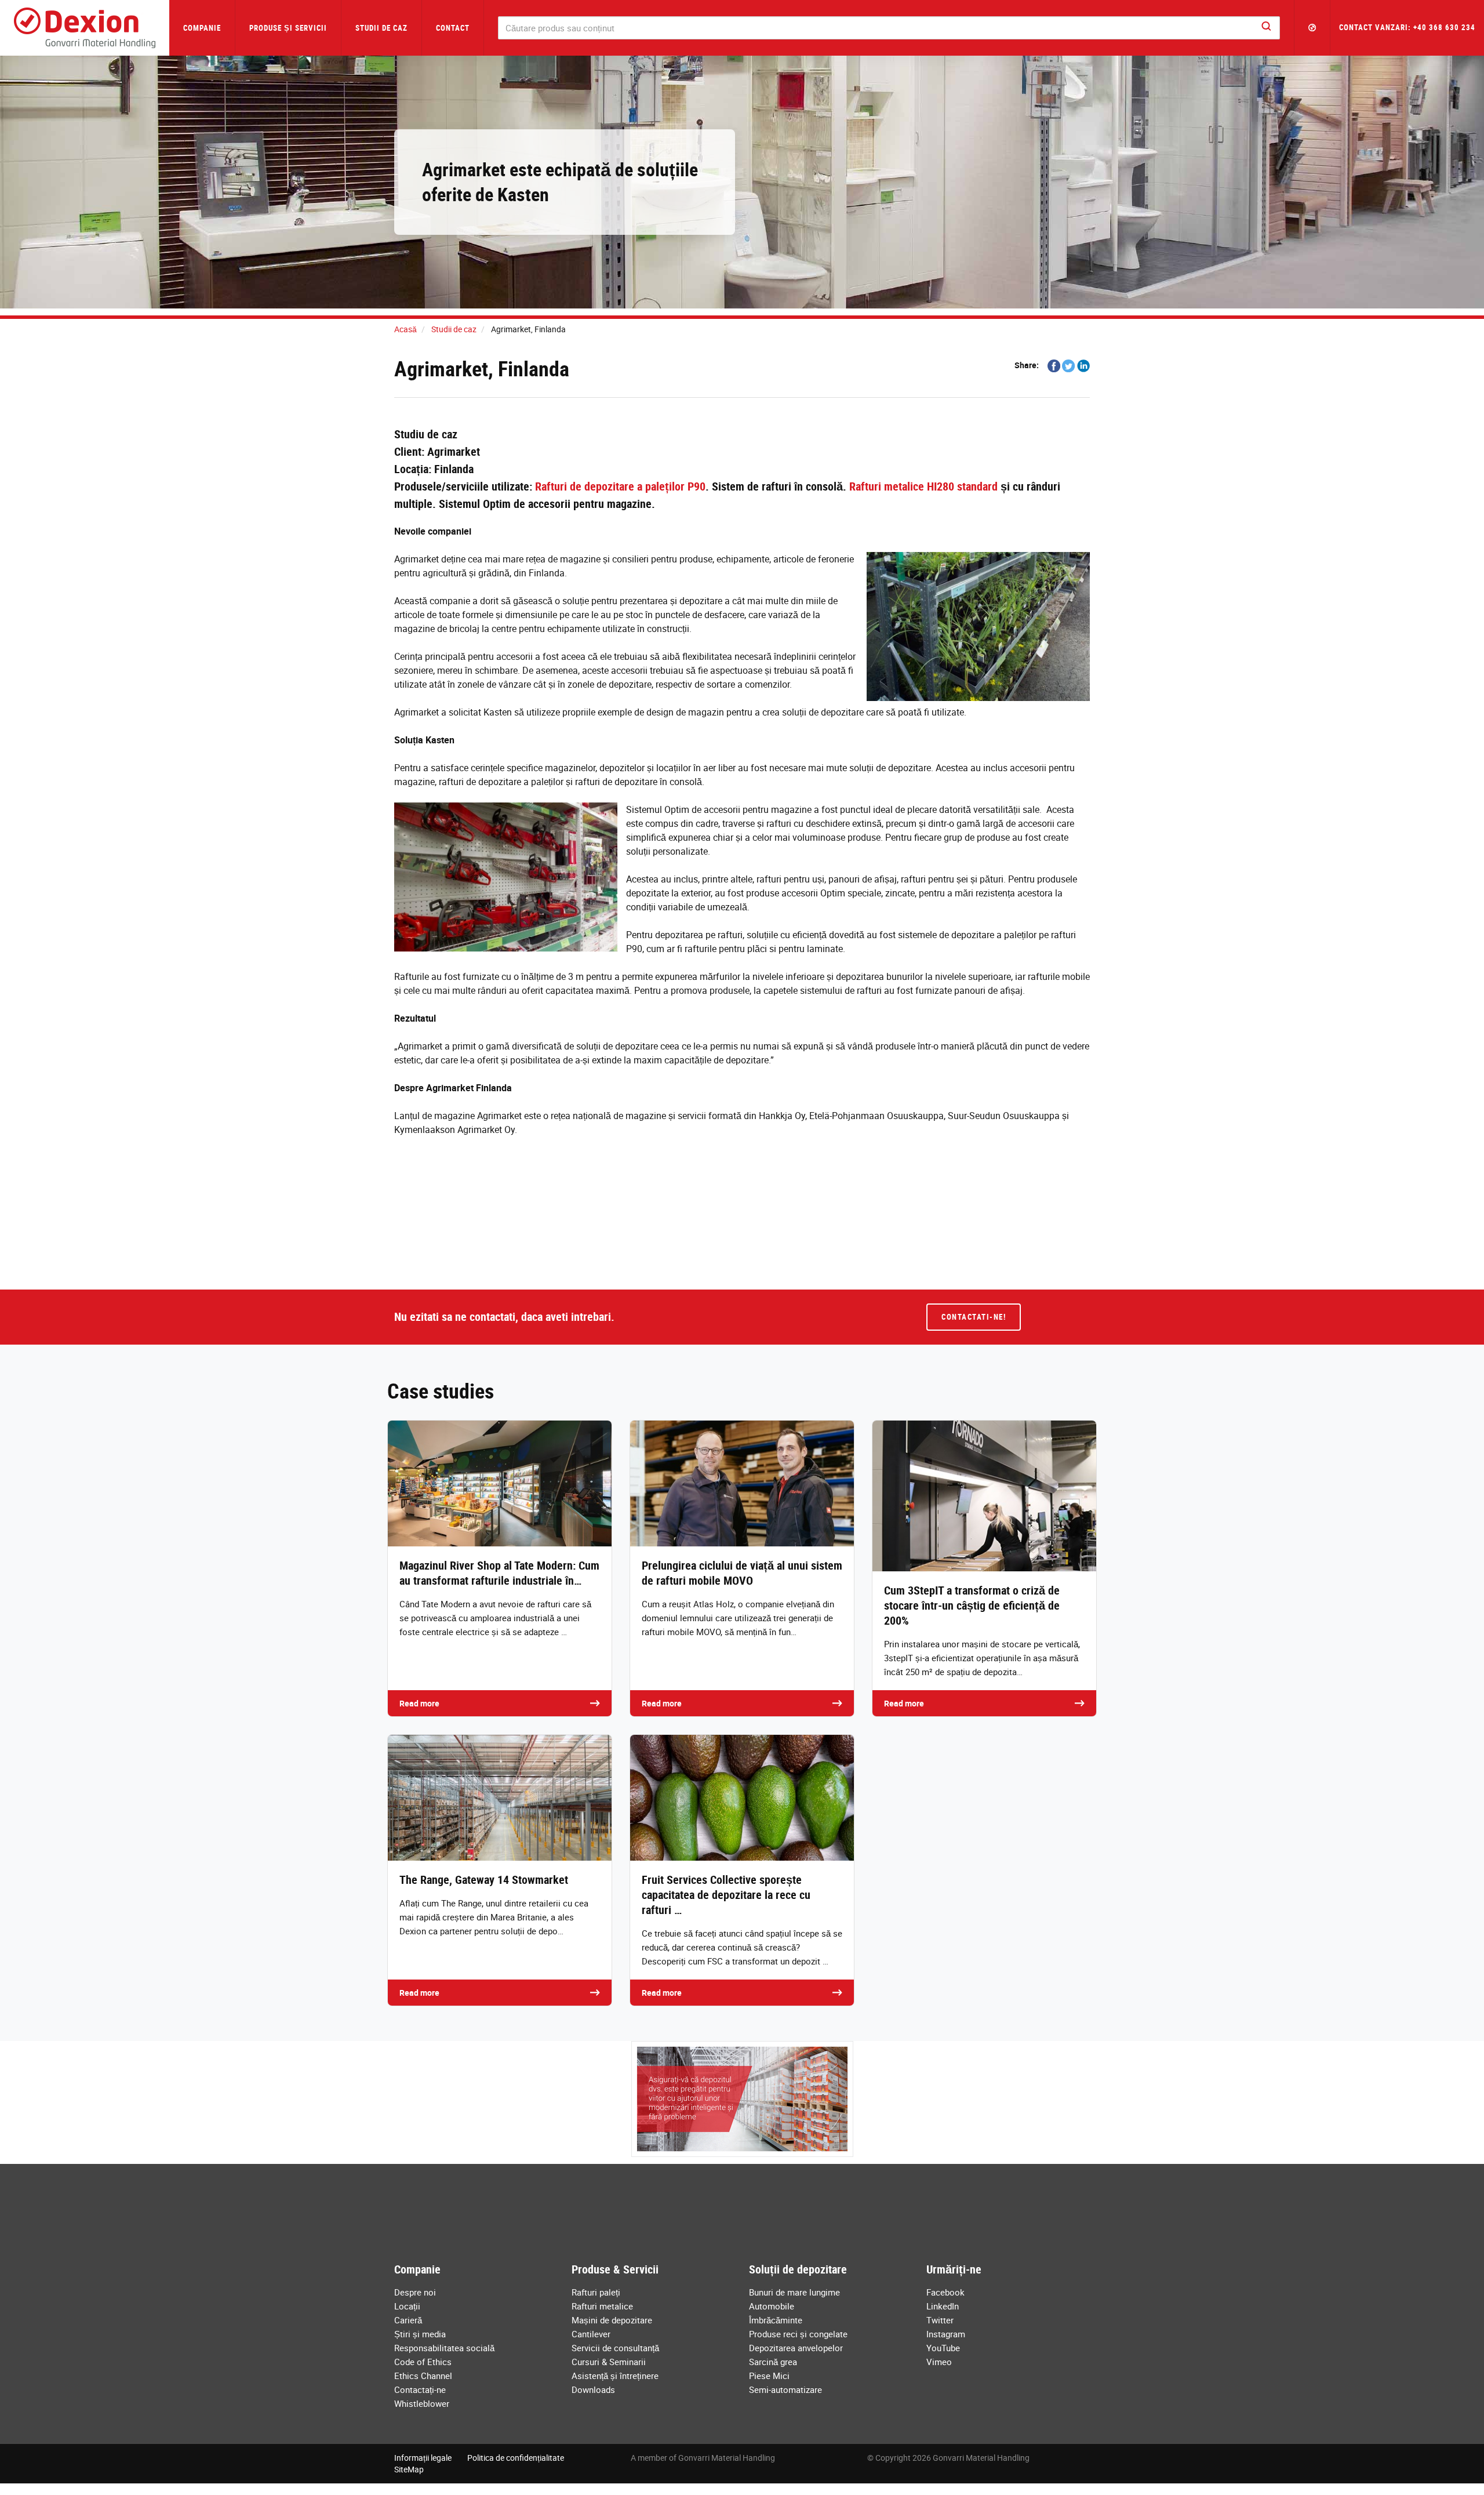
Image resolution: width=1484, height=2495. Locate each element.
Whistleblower (422, 2403)
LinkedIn (943, 2306)
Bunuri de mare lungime (794, 2292)
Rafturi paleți (596, 2292)
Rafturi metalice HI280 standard (923, 486)
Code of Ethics (423, 2362)
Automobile (772, 2306)
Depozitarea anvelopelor (796, 2348)
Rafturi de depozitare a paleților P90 (620, 486)
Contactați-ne (420, 2389)
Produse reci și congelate (798, 2334)
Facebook (945, 2292)
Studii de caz (381, 28)
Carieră (408, 2320)
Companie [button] (202, 28)
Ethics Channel (423, 2376)
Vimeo (939, 2362)
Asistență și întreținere (615, 2376)
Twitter (940, 2320)
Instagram (946, 2334)
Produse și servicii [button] (288, 28)
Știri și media (420, 2334)
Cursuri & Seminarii (609, 2362)
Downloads (593, 2389)
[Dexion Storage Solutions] (85, 28)
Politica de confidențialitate (516, 2458)
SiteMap (409, 2469)
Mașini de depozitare (612, 2320)
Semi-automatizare (785, 2389)
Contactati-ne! (974, 1317)
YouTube (943, 2348)
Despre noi (415, 2292)
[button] (1312, 28)
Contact (453, 28)
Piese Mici (769, 2376)
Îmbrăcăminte (776, 2320)
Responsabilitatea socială (444, 2348)
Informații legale (423, 2458)
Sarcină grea (773, 2362)
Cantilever (591, 2334)
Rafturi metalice (602, 2306)
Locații (407, 2306)
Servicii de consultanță (615, 2348)
